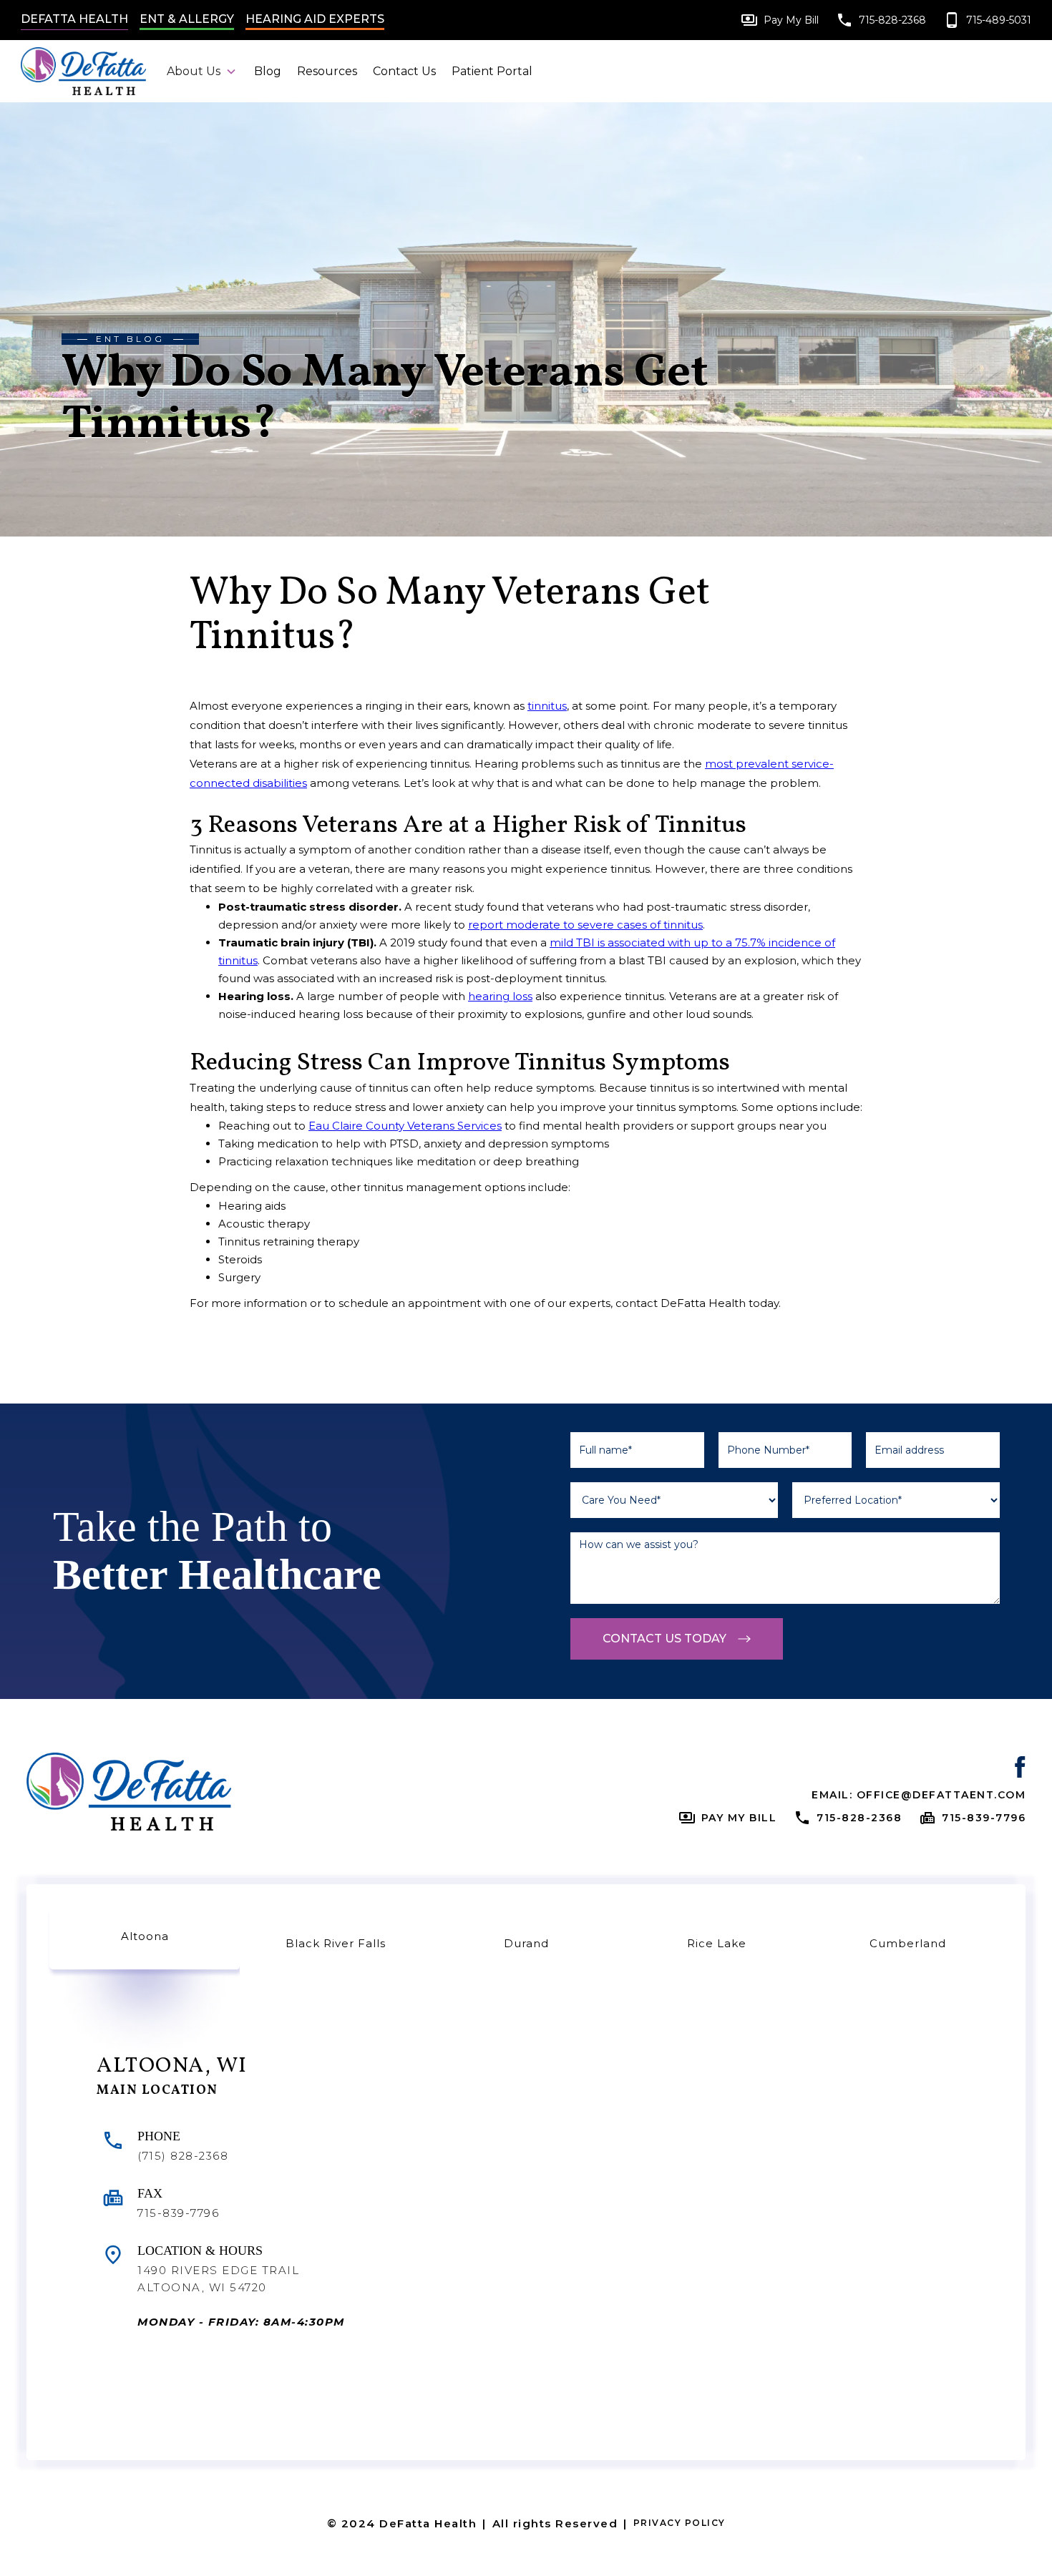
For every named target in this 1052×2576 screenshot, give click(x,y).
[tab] (145, 1938)
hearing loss (500, 996)
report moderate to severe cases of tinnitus (585, 925)
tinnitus (547, 706)
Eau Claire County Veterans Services (405, 1126)
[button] (202, 71)
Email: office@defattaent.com (919, 1795)
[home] (89, 71)
